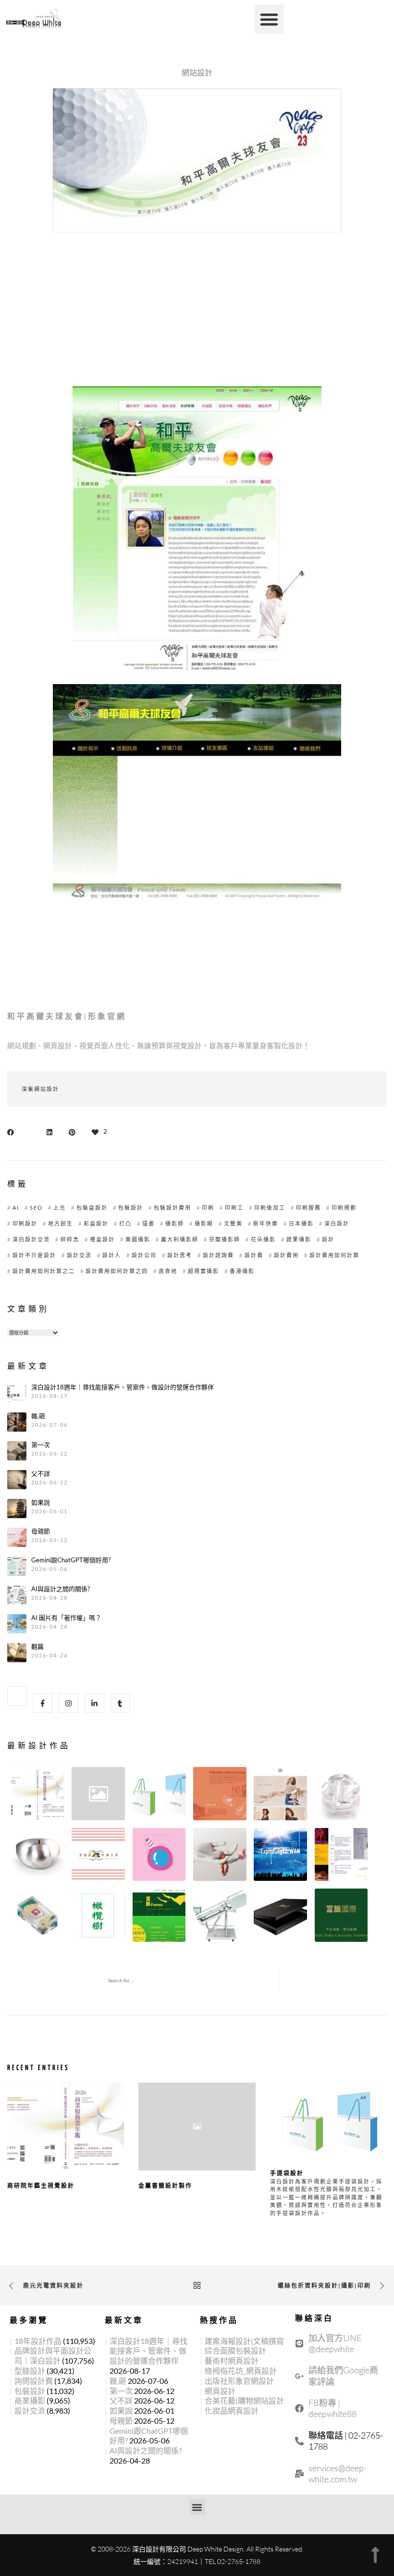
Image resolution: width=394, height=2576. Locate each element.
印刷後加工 (270, 1208)
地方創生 (61, 1223)
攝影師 (175, 1223)
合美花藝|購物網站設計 (244, 2400)
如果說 (41, 1503)
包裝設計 (131, 1208)
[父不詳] (17, 1480)
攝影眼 (204, 1223)
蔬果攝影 (299, 1239)
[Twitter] (17, 1696)
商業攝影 (30, 2400)
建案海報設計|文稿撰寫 (244, 2341)
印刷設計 (25, 1223)
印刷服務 (308, 1208)
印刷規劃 (344, 1208)
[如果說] (17, 1509)
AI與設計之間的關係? (61, 1589)
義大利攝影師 (180, 1239)
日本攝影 (301, 1223)
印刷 (208, 1208)
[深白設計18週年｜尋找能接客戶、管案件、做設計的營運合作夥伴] (17, 1393)
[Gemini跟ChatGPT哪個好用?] (17, 1566)
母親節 (41, 1531)
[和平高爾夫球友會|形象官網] (13, 1131)
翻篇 (37, 1647)
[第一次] (17, 1451)
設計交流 (79, 1255)
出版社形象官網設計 (239, 2381)
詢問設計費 (34, 2381)
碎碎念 (70, 1239)
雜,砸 (38, 1416)
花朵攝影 (263, 1239)
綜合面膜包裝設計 (235, 2350)
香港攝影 (242, 1271)
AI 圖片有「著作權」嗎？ (66, 1618)
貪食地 (168, 1271)
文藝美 (233, 1223)
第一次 (41, 1445)
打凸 (125, 1223)
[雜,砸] (17, 1422)
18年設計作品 (38, 2341)
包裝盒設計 (92, 1208)
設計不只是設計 (34, 1255)
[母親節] (17, 1537)
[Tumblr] (120, 1703)
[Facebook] (43, 1703)
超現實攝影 (203, 1271)
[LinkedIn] (94, 1703)
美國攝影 (138, 1239)
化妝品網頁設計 (232, 2410)
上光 (60, 1208)
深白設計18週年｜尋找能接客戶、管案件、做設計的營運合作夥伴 (123, 1387)
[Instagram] (68, 1703)
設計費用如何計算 (334, 1255)
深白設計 (337, 1223)
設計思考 (180, 1255)
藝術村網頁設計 (232, 2361)
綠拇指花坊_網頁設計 (241, 2371)
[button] (269, 19)
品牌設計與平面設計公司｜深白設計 (53, 2355)
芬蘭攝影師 (225, 1239)
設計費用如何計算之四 (117, 1271)
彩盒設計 (96, 1223)
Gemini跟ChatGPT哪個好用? (71, 1560)
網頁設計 (220, 2391)
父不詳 (41, 1474)
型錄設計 (30, 2371)
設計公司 (144, 1255)
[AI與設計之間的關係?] (17, 1595)
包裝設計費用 (172, 1208)
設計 (328, 1239)
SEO (36, 1208)
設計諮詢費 (218, 1255)
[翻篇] (17, 1653)
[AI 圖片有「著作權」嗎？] (17, 1624)
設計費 (254, 1255)
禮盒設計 (102, 1239)
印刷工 (234, 1208)
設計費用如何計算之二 (44, 1271)
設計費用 (286, 1255)
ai (16, 1208)
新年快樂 (266, 1223)
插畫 (148, 1223)
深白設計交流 (31, 1239)
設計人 (112, 1255)
